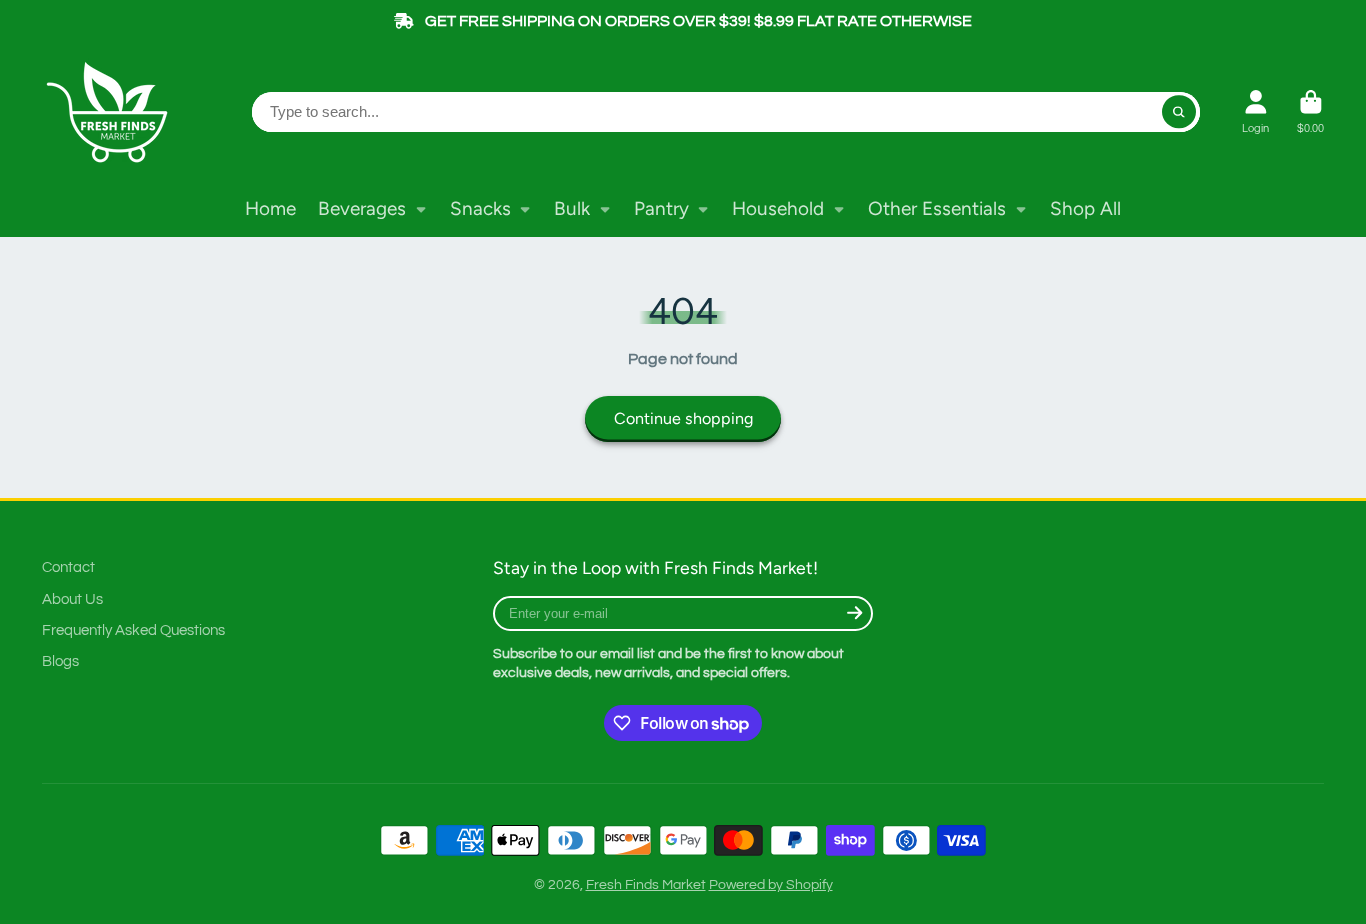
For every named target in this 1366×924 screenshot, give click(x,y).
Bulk (572, 208)
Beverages (362, 208)
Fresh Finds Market (646, 885)
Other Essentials (937, 208)
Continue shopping (683, 418)
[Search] (1179, 112)
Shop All (1085, 208)
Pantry (661, 208)
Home (270, 208)
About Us (72, 599)
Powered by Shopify (771, 885)
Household (778, 208)
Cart (1310, 111)
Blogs (60, 661)
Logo (112, 112)
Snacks (480, 208)
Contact (68, 567)
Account (1255, 111)
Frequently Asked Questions (133, 630)
